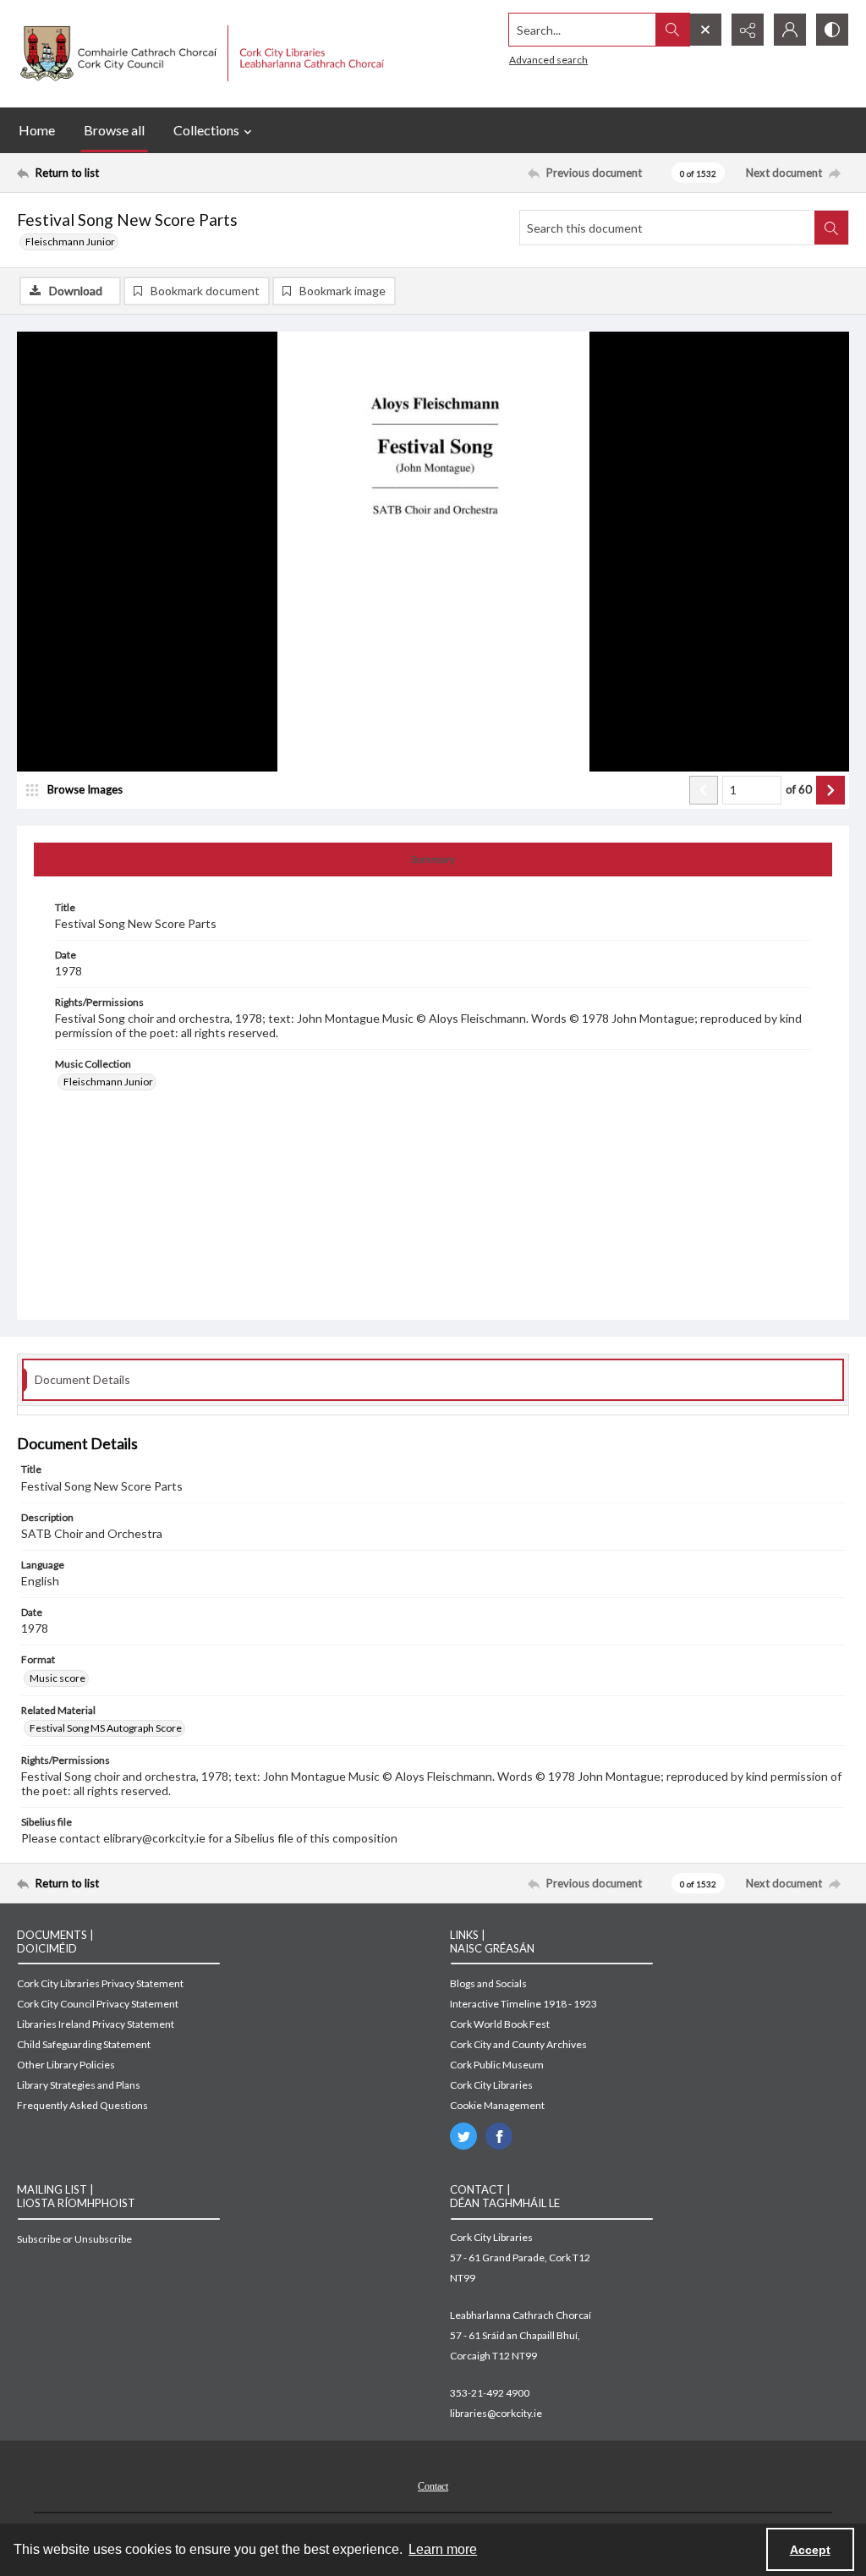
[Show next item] (830, 790)
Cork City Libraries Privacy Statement (100, 1983)
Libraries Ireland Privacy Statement (96, 2024)
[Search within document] (831, 228)
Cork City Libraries (491, 2085)
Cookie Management (497, 2105)
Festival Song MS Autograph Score (106, 1728)
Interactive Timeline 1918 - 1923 (523, 2004)
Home (37, 130)
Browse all (114, 130)
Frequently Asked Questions (82, 2105)
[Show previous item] (704, 790)
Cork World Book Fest (500, 2024)
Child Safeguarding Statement (84, 2044)
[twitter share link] (463, 2136)
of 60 (799, 789)
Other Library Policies (66, 2065)
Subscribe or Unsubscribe (74, 2239)
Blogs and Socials (488, 1983)
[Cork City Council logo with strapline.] (200, 54)
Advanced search (548, 60)
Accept (810, 2550)
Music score (58, 1678)
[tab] (433, 860)
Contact (433, 2486)
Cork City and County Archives (518, 2044)
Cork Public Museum (497, 2065)
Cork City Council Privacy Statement (98, 2004)
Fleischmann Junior (70, 242)
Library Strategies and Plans (79, 2085)
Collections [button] (206, 130)
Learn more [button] (443, 2549)
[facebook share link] (499, 2136)
